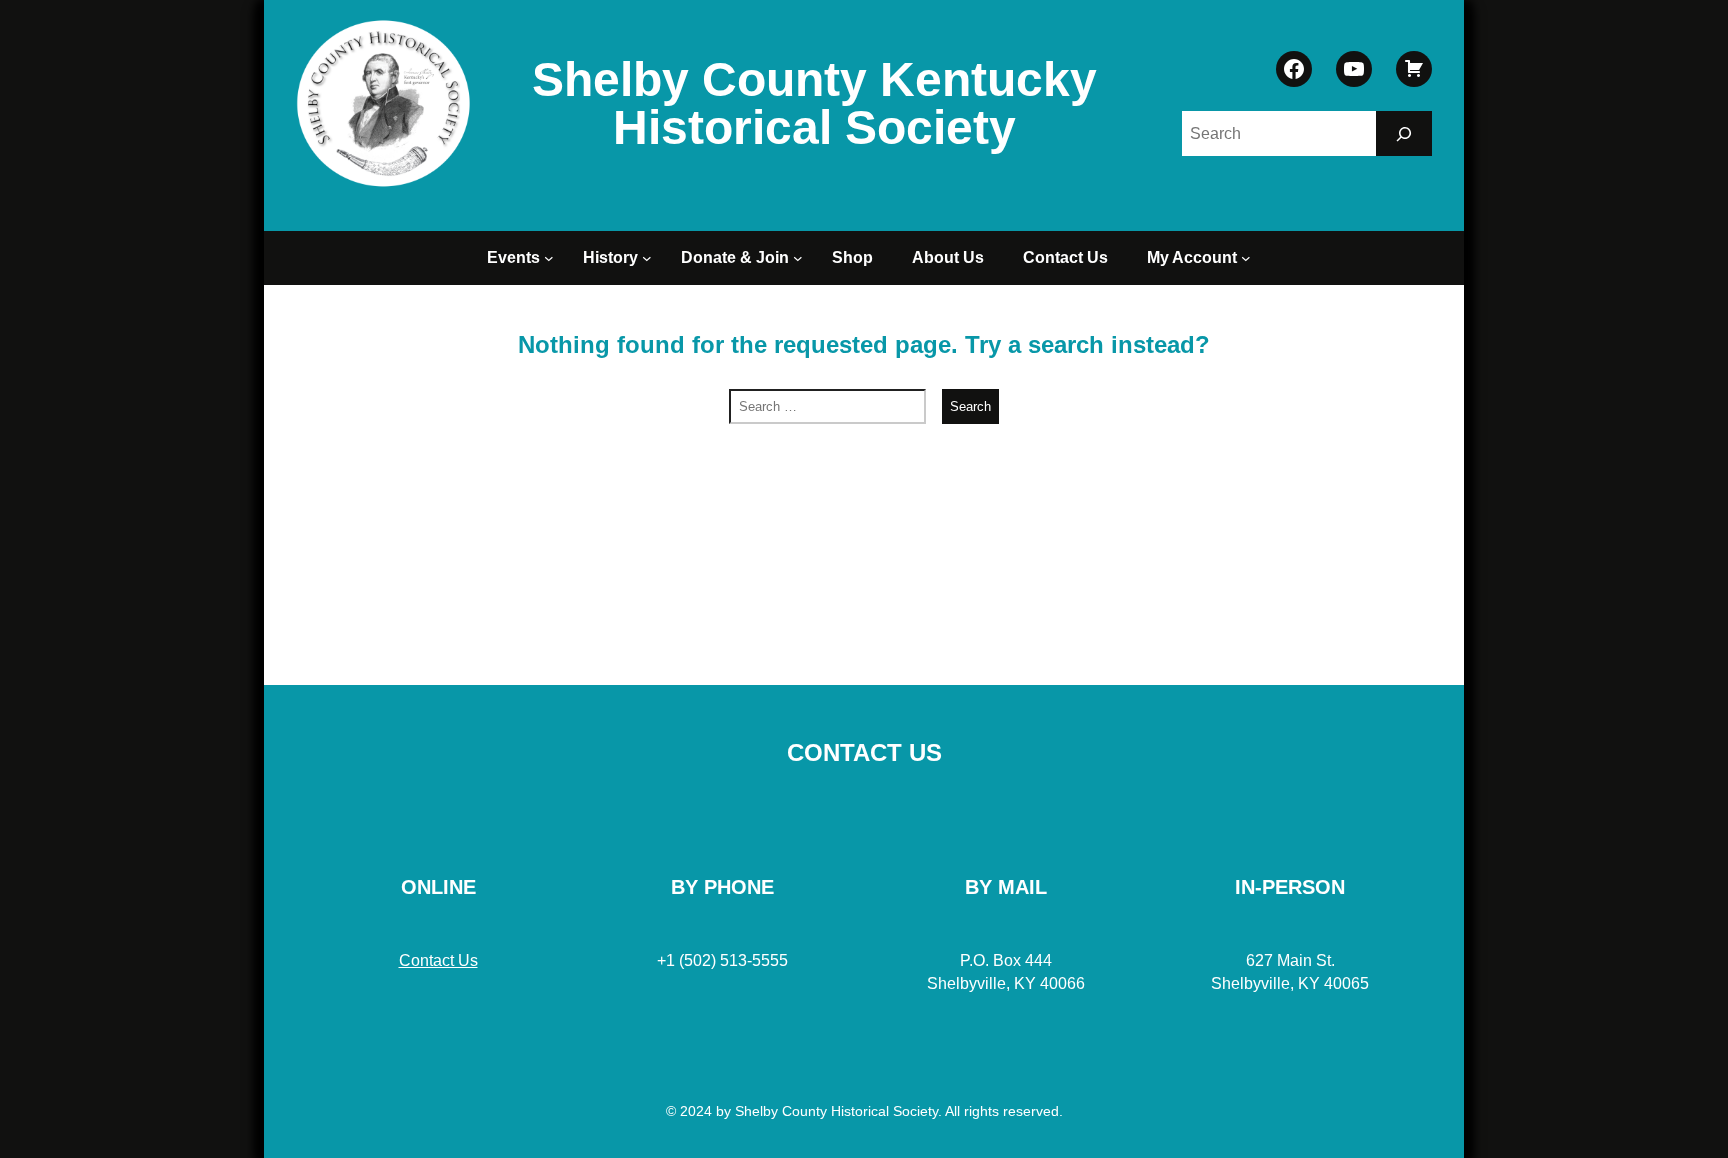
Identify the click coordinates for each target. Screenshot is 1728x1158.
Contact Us (438, 960)
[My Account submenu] (1249, 258)
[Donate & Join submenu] (801, 258)
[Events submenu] (552, 258)
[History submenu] (650, 258)
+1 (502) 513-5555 (722, 960)
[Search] (1404, 133)
